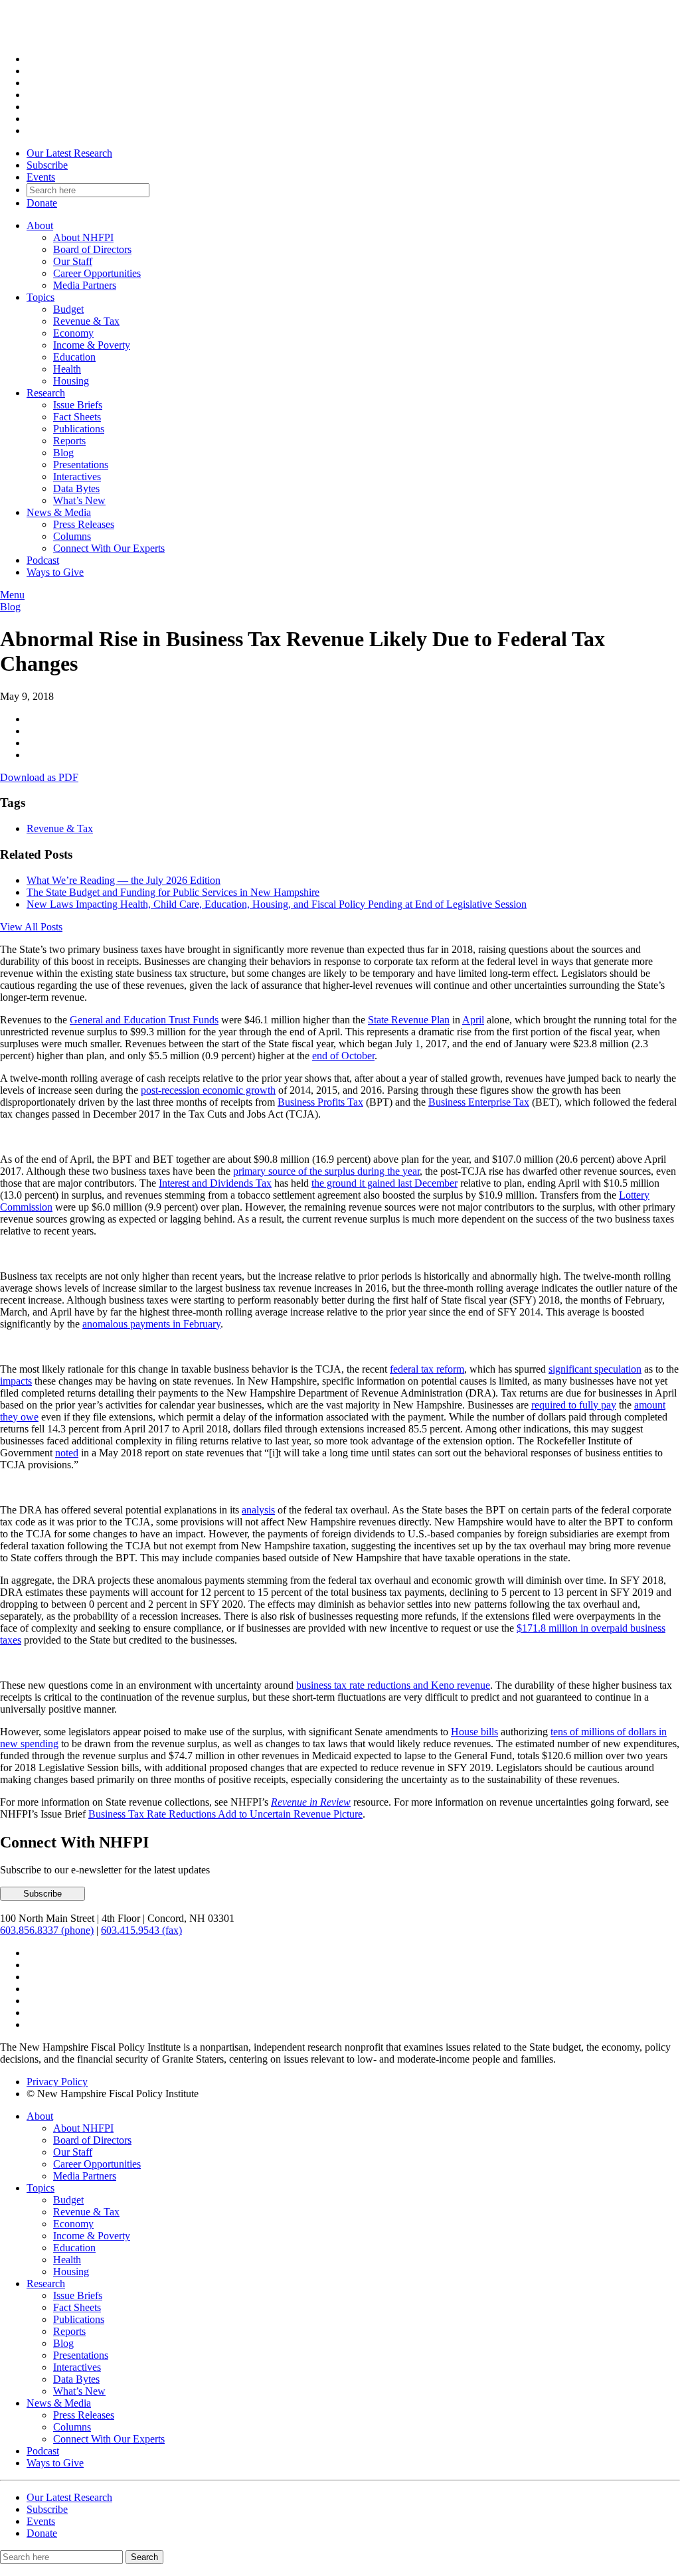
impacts (16, 1381)
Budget (68, 309)
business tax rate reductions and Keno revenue (393, 1685)
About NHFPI (83, 237)
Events (41, 177)
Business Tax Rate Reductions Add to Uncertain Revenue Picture (225, 1814)
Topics (41, 297)
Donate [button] (42, 203)
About (40, 225)
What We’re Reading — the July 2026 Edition (124, 880)
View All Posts (31, 927)
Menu (12, 595)
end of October (343, 1056)
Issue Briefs (78, 405)
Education (74, 357)
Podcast (43, 560)
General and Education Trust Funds (144, 1020)
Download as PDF (39, 777)
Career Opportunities (97, 273)
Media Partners (85, 285)
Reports (69, 441)
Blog (63, 453)
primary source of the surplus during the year (326, 1171)
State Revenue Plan (409, 1020)
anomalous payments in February (151, 1324)
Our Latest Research (69, 153)
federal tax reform (427, 1369)
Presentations (81, 465)
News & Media (59, 512)
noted (67, 1453)
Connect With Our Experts (109, 548)
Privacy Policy (57, 2082)
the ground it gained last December (384, 1183)
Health (67, 369)
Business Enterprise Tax (479, 1102)
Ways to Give (55, 572)
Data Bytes (76, 488)
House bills (474, 1732)
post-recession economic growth (208, 1090)
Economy (73, 333)
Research (46, 393)
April (473, 1020)
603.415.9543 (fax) (141, 1930)
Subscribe (47, 165)
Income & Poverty (92, 345)
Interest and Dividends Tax (215, 1183)
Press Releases (84, 524)
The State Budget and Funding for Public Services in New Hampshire (173, 892)
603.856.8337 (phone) (47, 1930)
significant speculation (595, 1369)
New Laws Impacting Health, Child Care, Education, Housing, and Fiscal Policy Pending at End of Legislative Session (277, 904)
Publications (79, 429)
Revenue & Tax (86, 321)
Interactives (77, 476)
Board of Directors (92, 249)
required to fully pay (574, 1405)
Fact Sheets (77, 417)
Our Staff (73, 261)
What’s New (79, 500)
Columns (72, 536)
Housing (71, 381)
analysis (258, 1510)
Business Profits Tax (320, 1102)
